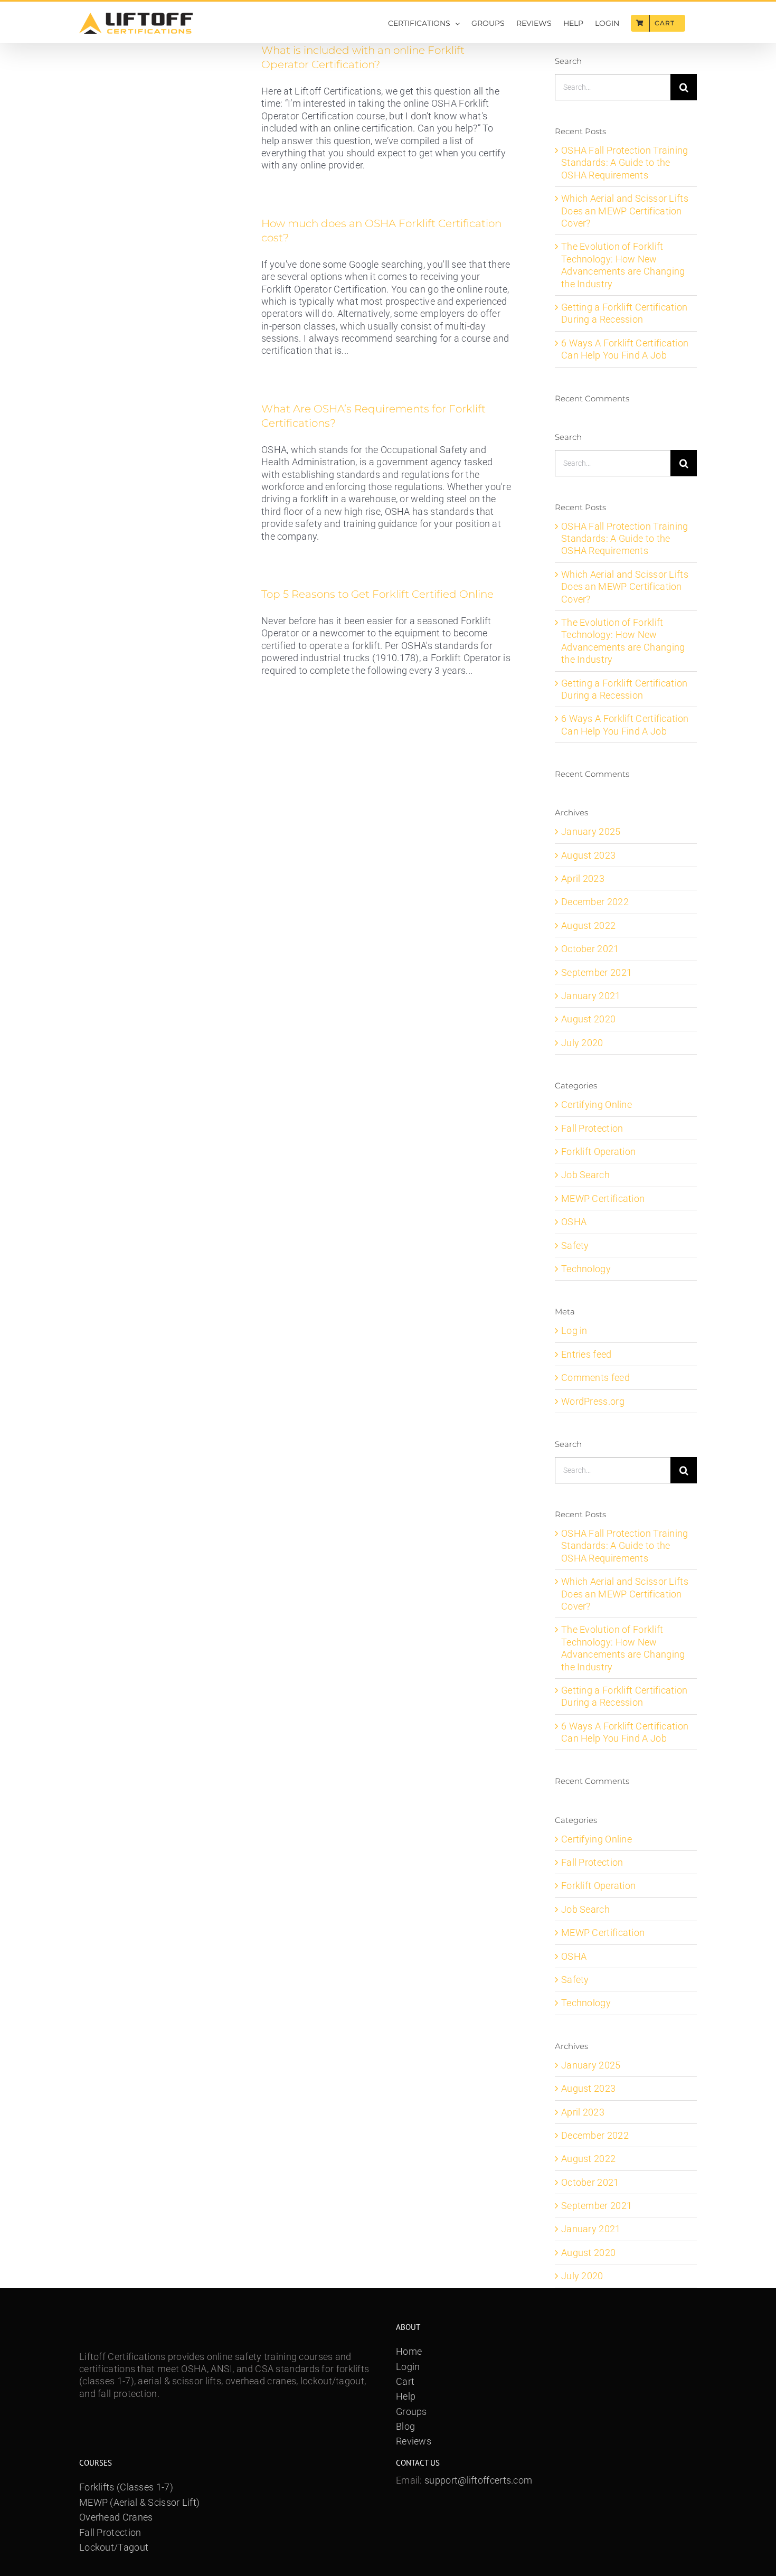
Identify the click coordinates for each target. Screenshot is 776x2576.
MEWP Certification (603, 1198)
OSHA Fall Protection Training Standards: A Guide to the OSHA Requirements (625, 163)
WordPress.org (593, 1401)
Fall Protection (592, 1128)
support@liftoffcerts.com (478, 2480)
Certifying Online (597, 1104)
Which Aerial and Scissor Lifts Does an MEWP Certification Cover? (625, 211)
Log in (574, 1331)
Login (408, 2367)
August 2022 (588, 925)
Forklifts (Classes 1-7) (126, 2487)
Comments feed (595, 1378)
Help (406, 2396)
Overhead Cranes (116, 2517)
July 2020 (582, 1043)
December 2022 (595, 902)
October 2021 (590, 949)
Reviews (414, 2441)
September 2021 (597, 972)
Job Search (585, 1175)
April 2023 (583, 878)
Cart (405, 2381)
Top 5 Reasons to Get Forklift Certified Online (377, 594)
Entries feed (586, 1354)
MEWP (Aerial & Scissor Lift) (139, 2502)
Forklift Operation (598, 1151)
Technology (586, 1269)
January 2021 (591, 996)
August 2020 (588, 1019)
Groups (411, 2412)
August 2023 (588, 855)
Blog (405, 2426)
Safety (575, 1245)
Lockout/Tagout (114, 2547)
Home (409, 2351)
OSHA (574, 1222)
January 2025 (591, 831)
